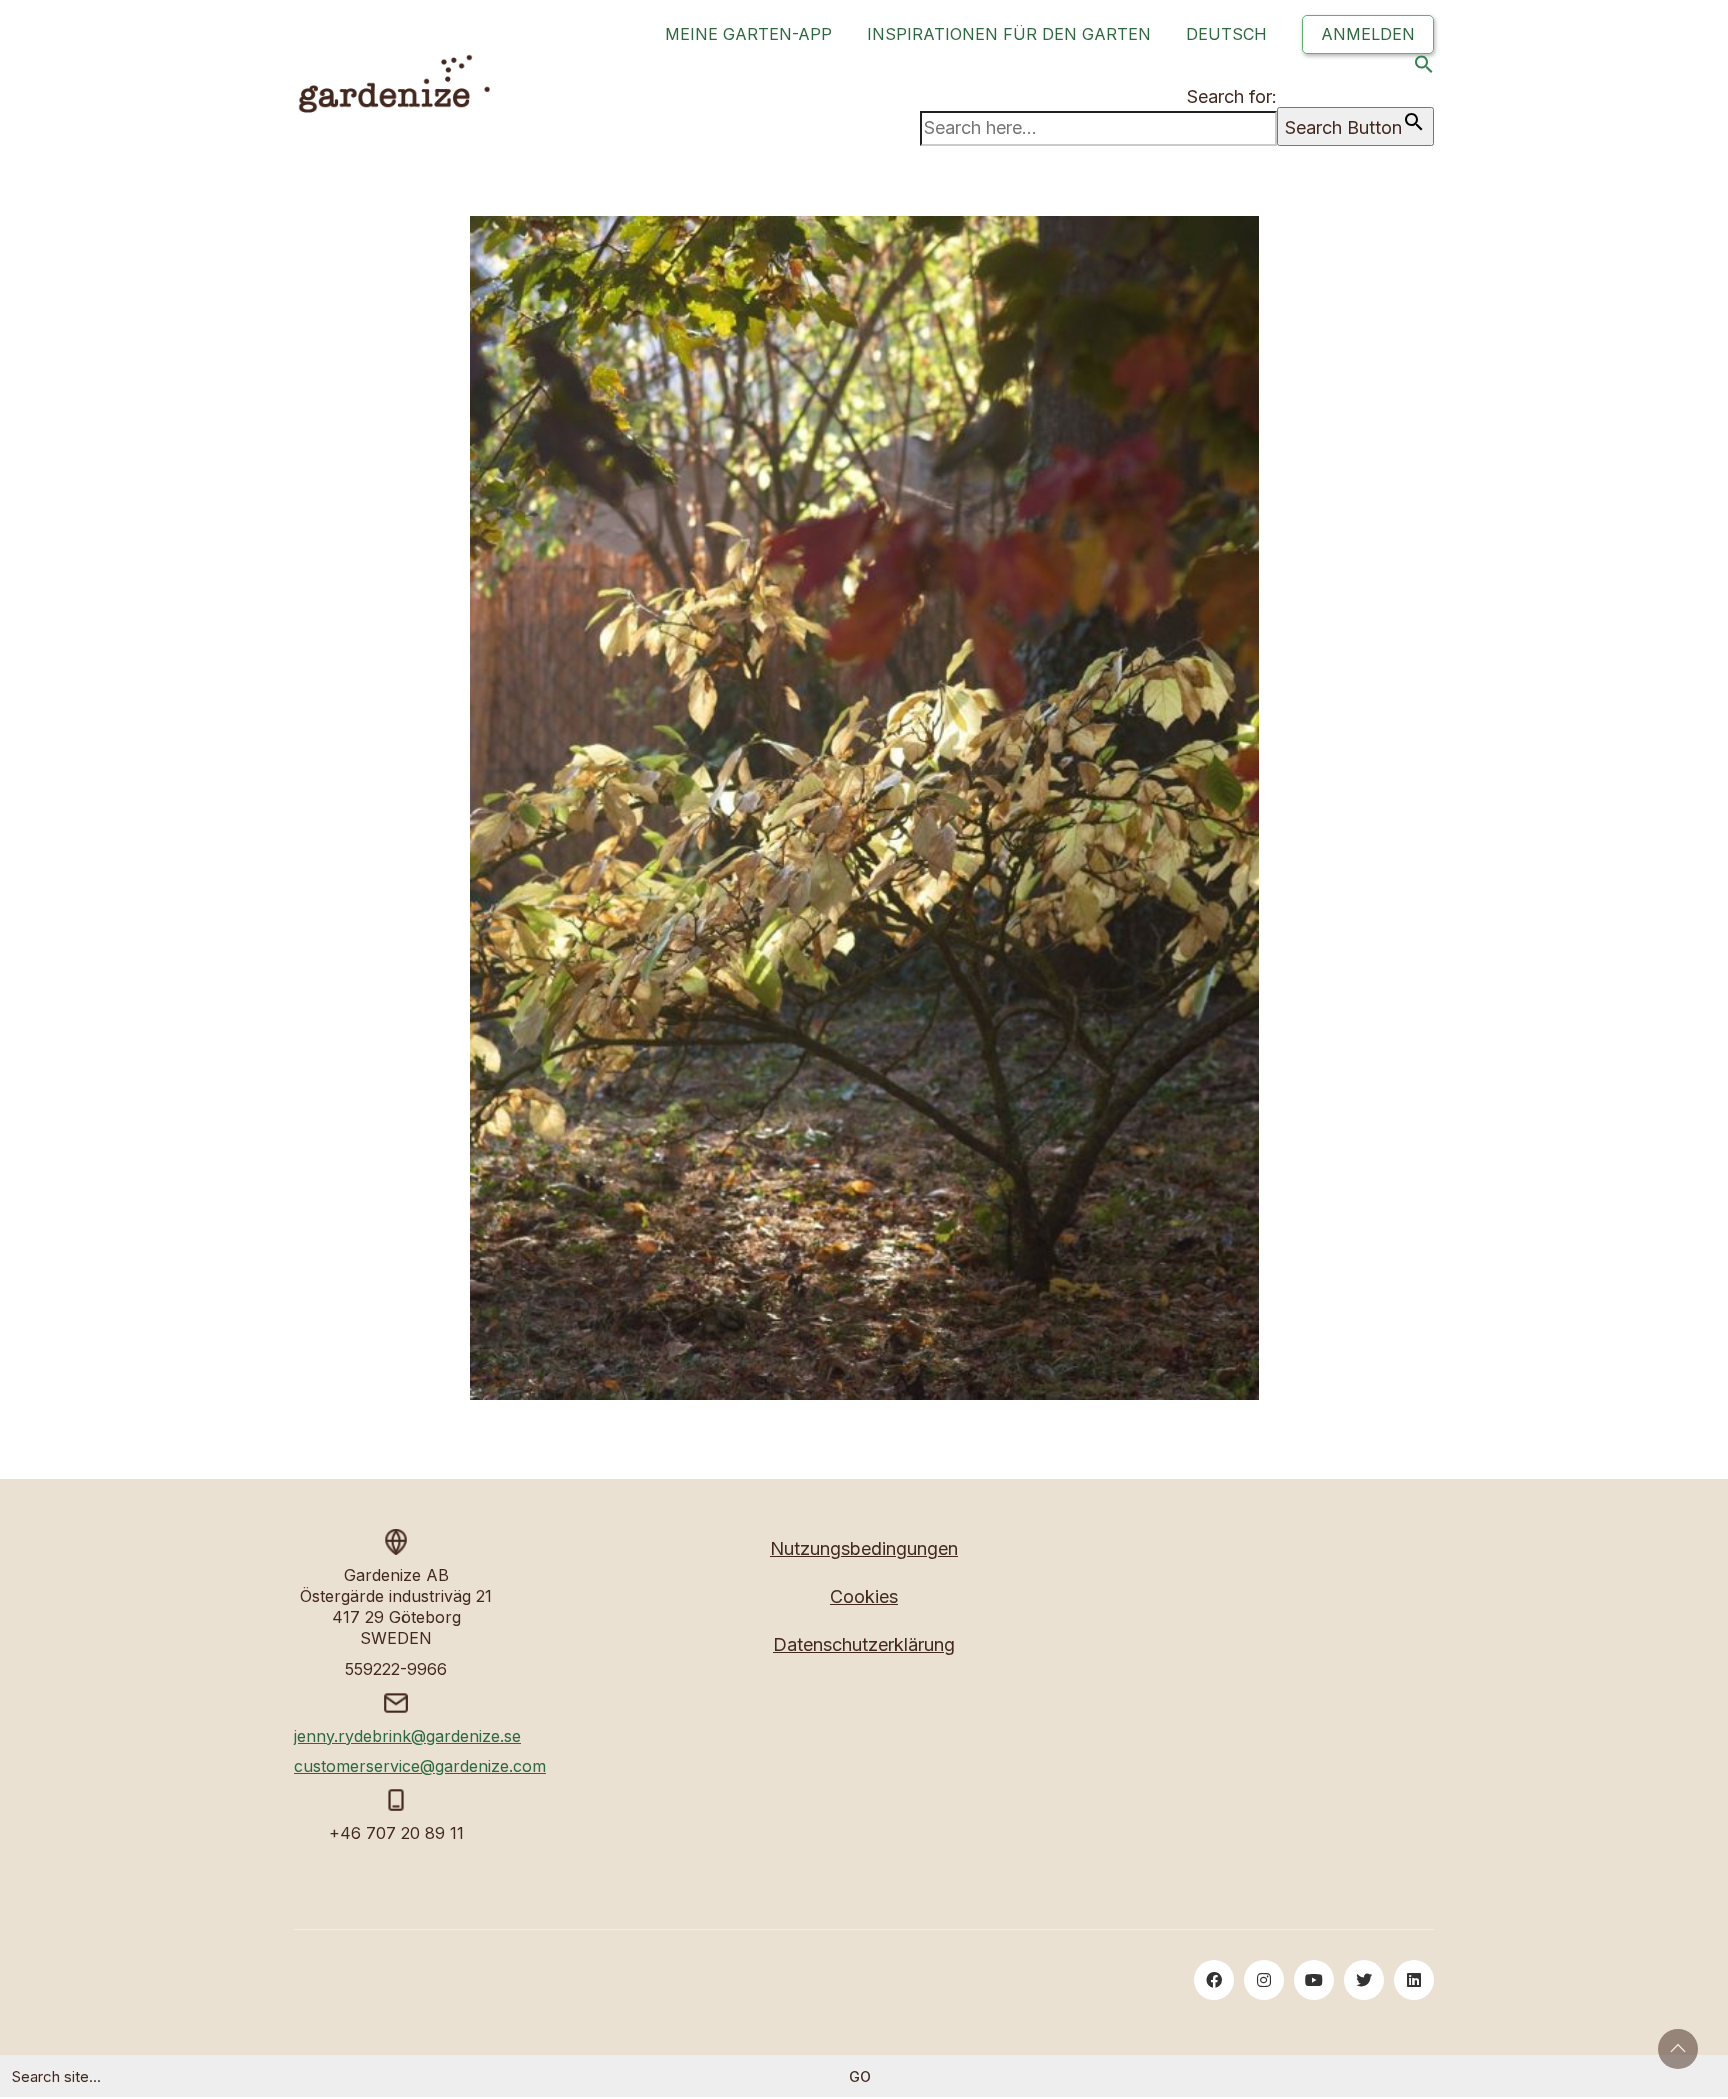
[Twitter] (1364, 1980)
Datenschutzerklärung (864, 1644)
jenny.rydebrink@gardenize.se (407, 1736)
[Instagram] (1264, 1980)
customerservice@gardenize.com (420, 1766)
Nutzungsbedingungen (864, 1548)
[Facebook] (1214, 1980)
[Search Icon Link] (1424, 68)
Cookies (864, 1596)
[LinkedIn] (1414, 1980)
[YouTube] (1314, 1980)
